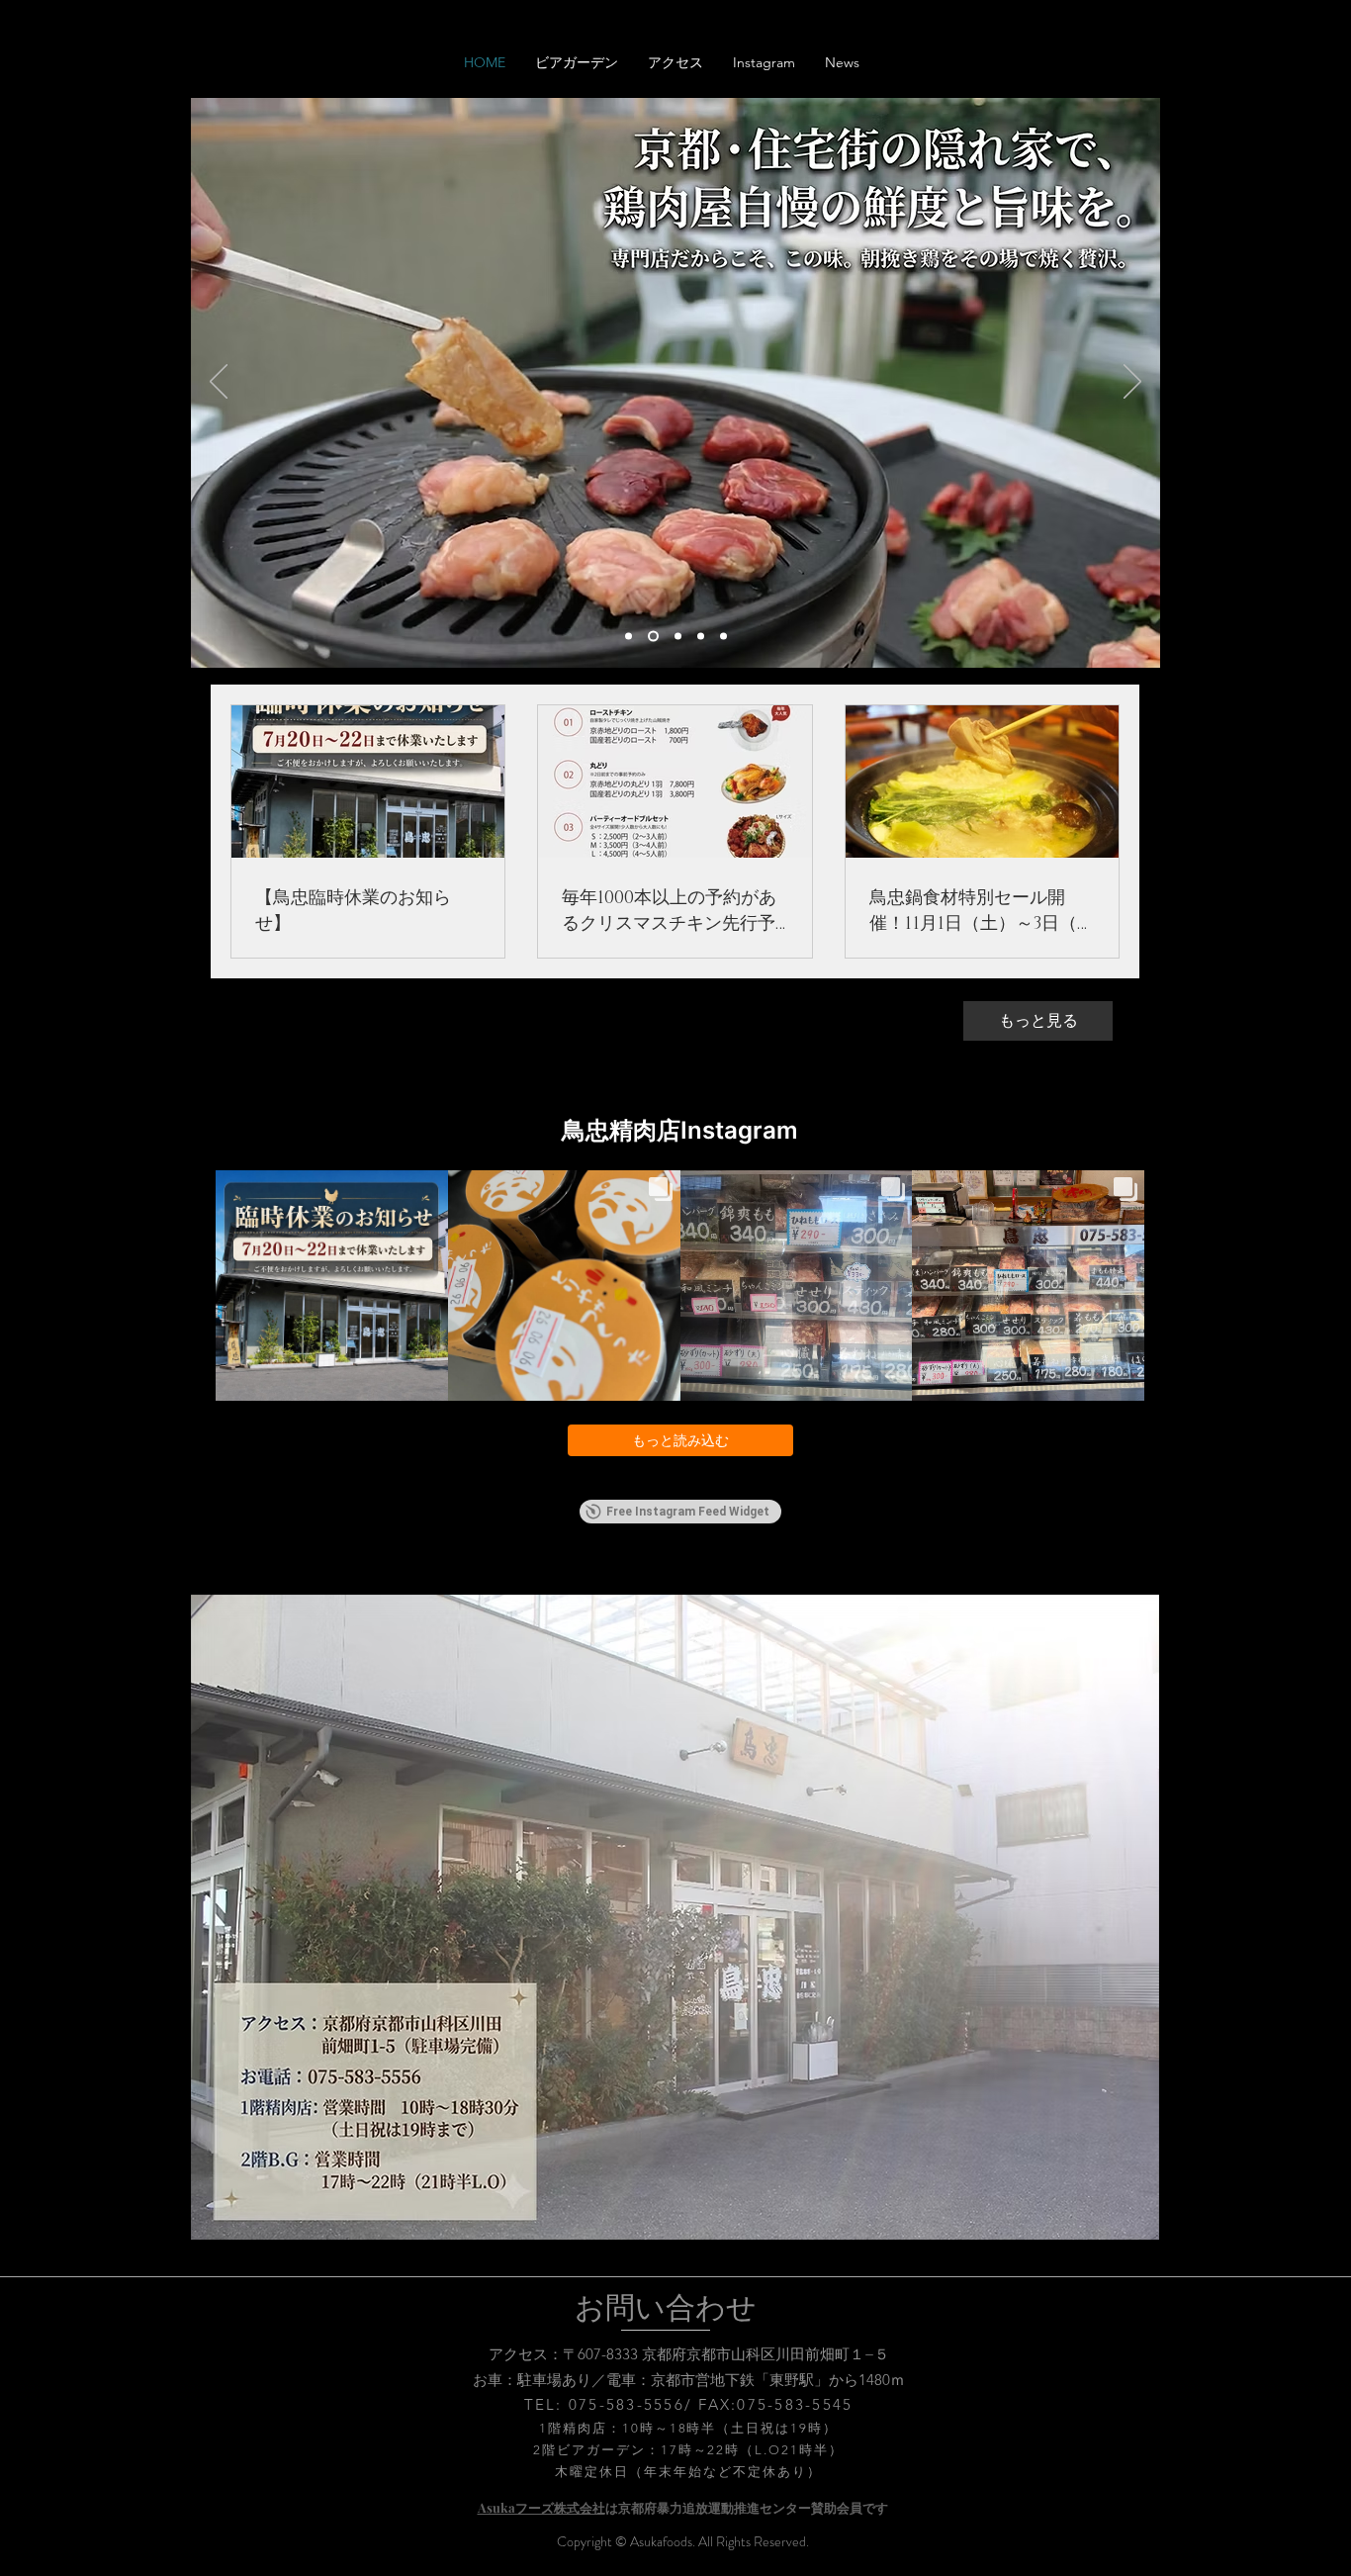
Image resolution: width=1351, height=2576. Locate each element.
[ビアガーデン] (653, 637)
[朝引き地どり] (701, 637)
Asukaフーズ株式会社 (541, 2507)
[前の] (219, 383)
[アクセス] (723, 637)
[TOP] (629, 637)
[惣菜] (678, 637)
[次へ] (1132, 383)
